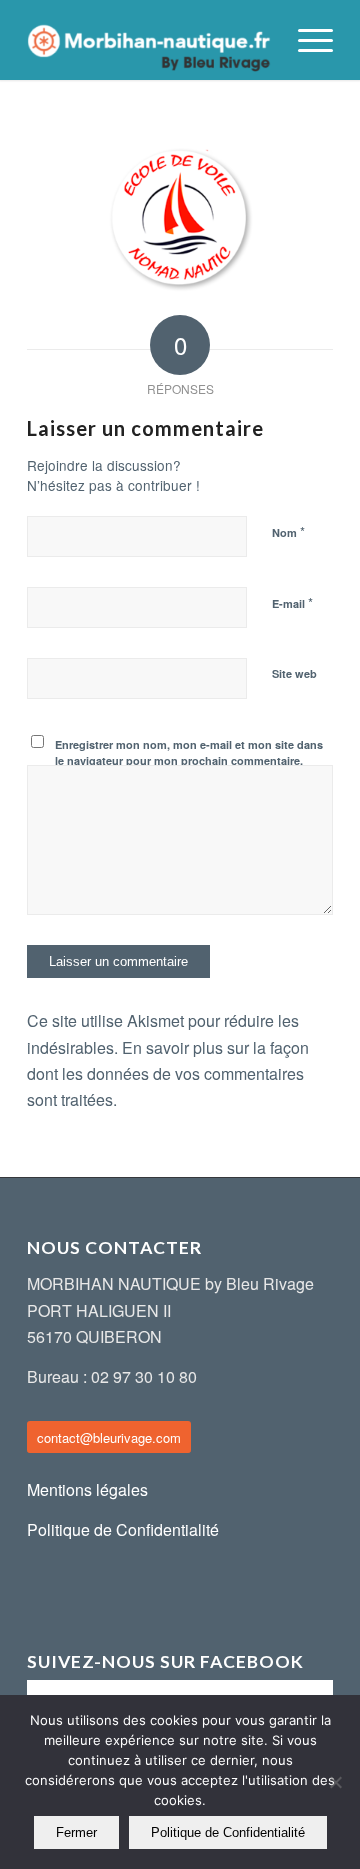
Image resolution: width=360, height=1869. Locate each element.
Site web (294, 673)
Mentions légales (87, 1489)
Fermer (76, 1832)
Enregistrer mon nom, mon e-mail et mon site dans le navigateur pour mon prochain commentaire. (189, 753)
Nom (288, 531)
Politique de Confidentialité (123, 1529)
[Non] (335, 1782)
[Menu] (305, 40)
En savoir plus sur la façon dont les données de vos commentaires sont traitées (168, 1074)
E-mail (292, 602)
